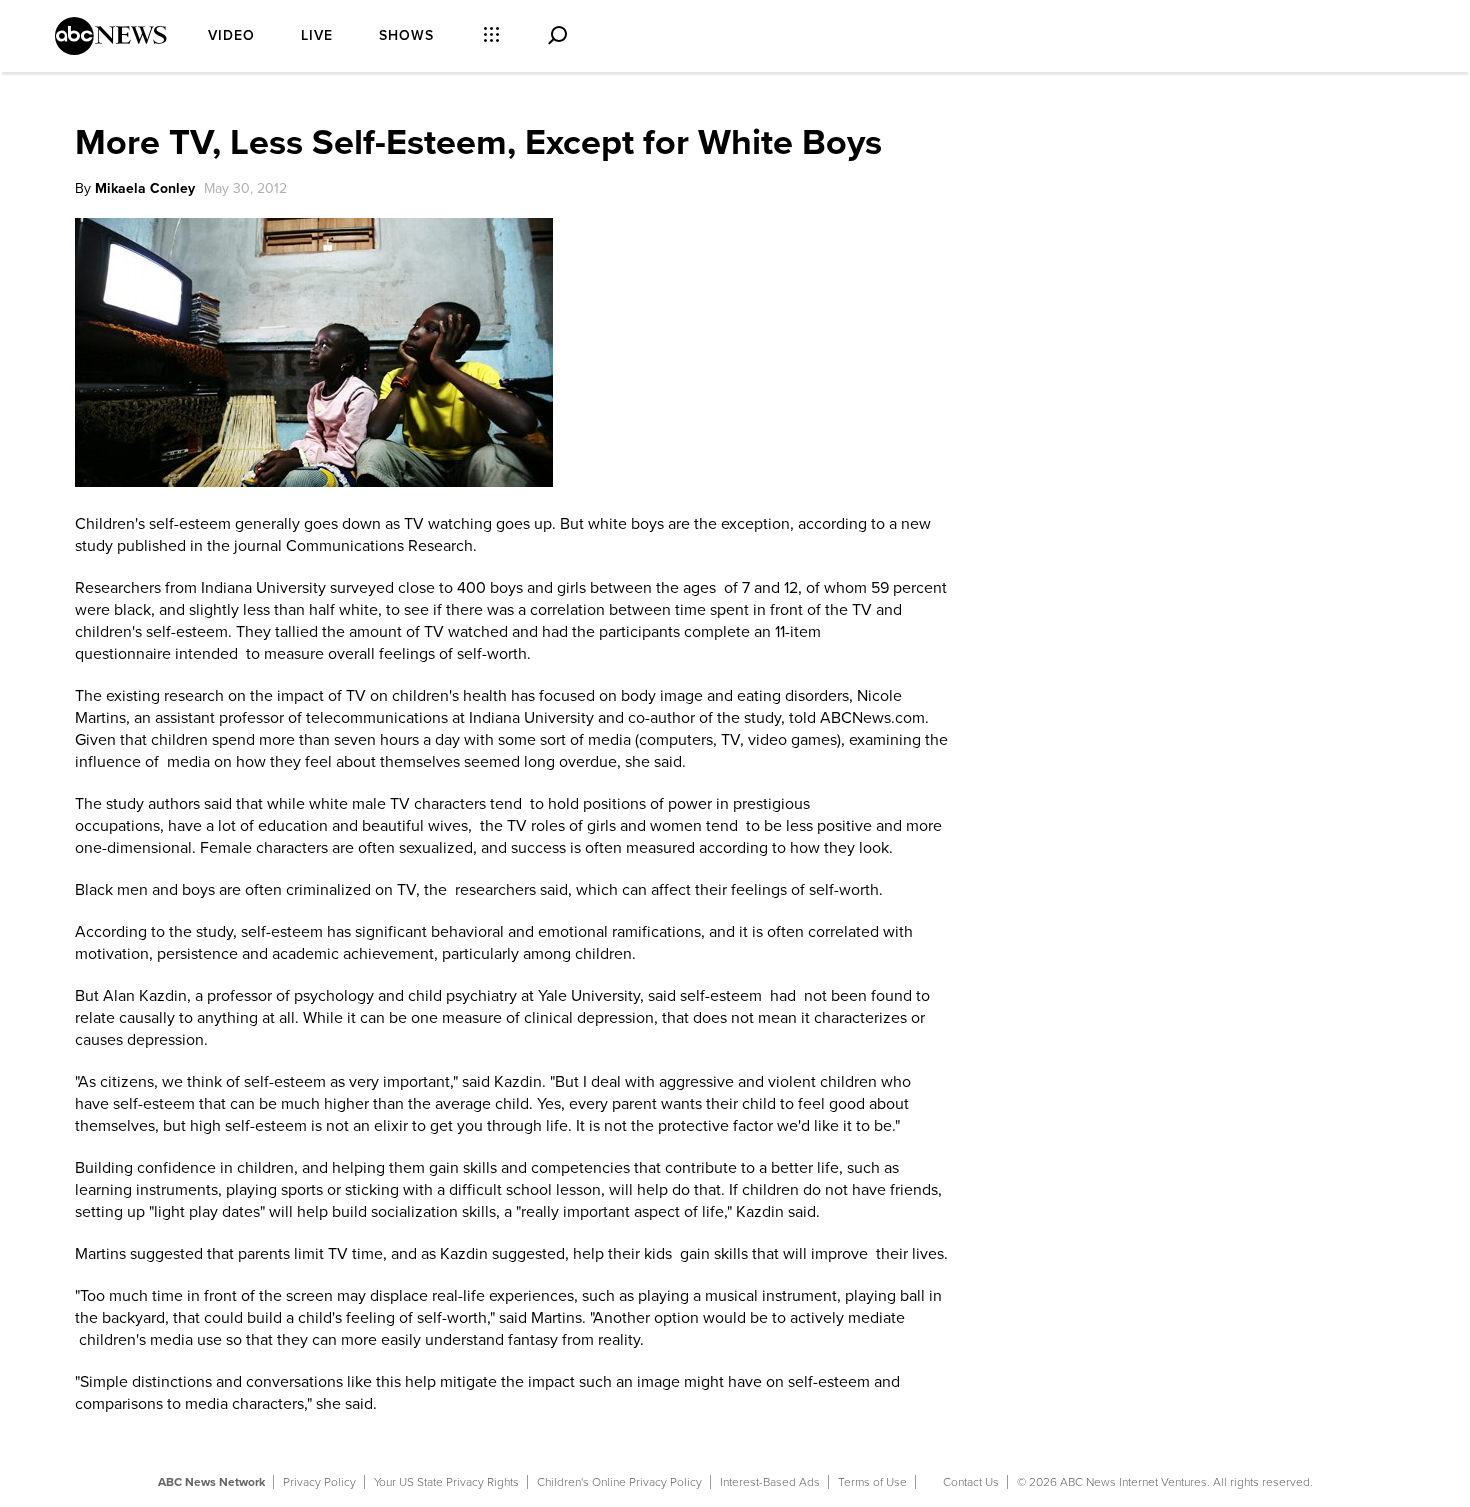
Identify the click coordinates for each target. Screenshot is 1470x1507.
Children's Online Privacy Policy (619, 1482)
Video (231, 35)
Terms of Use (872, 1482)
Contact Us (971, 1482)
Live (317, 35)
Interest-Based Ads (770, 1482)
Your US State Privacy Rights (446, 1482)
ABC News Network (211, 1482)
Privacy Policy (319, 1482)
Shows (406, 35)
